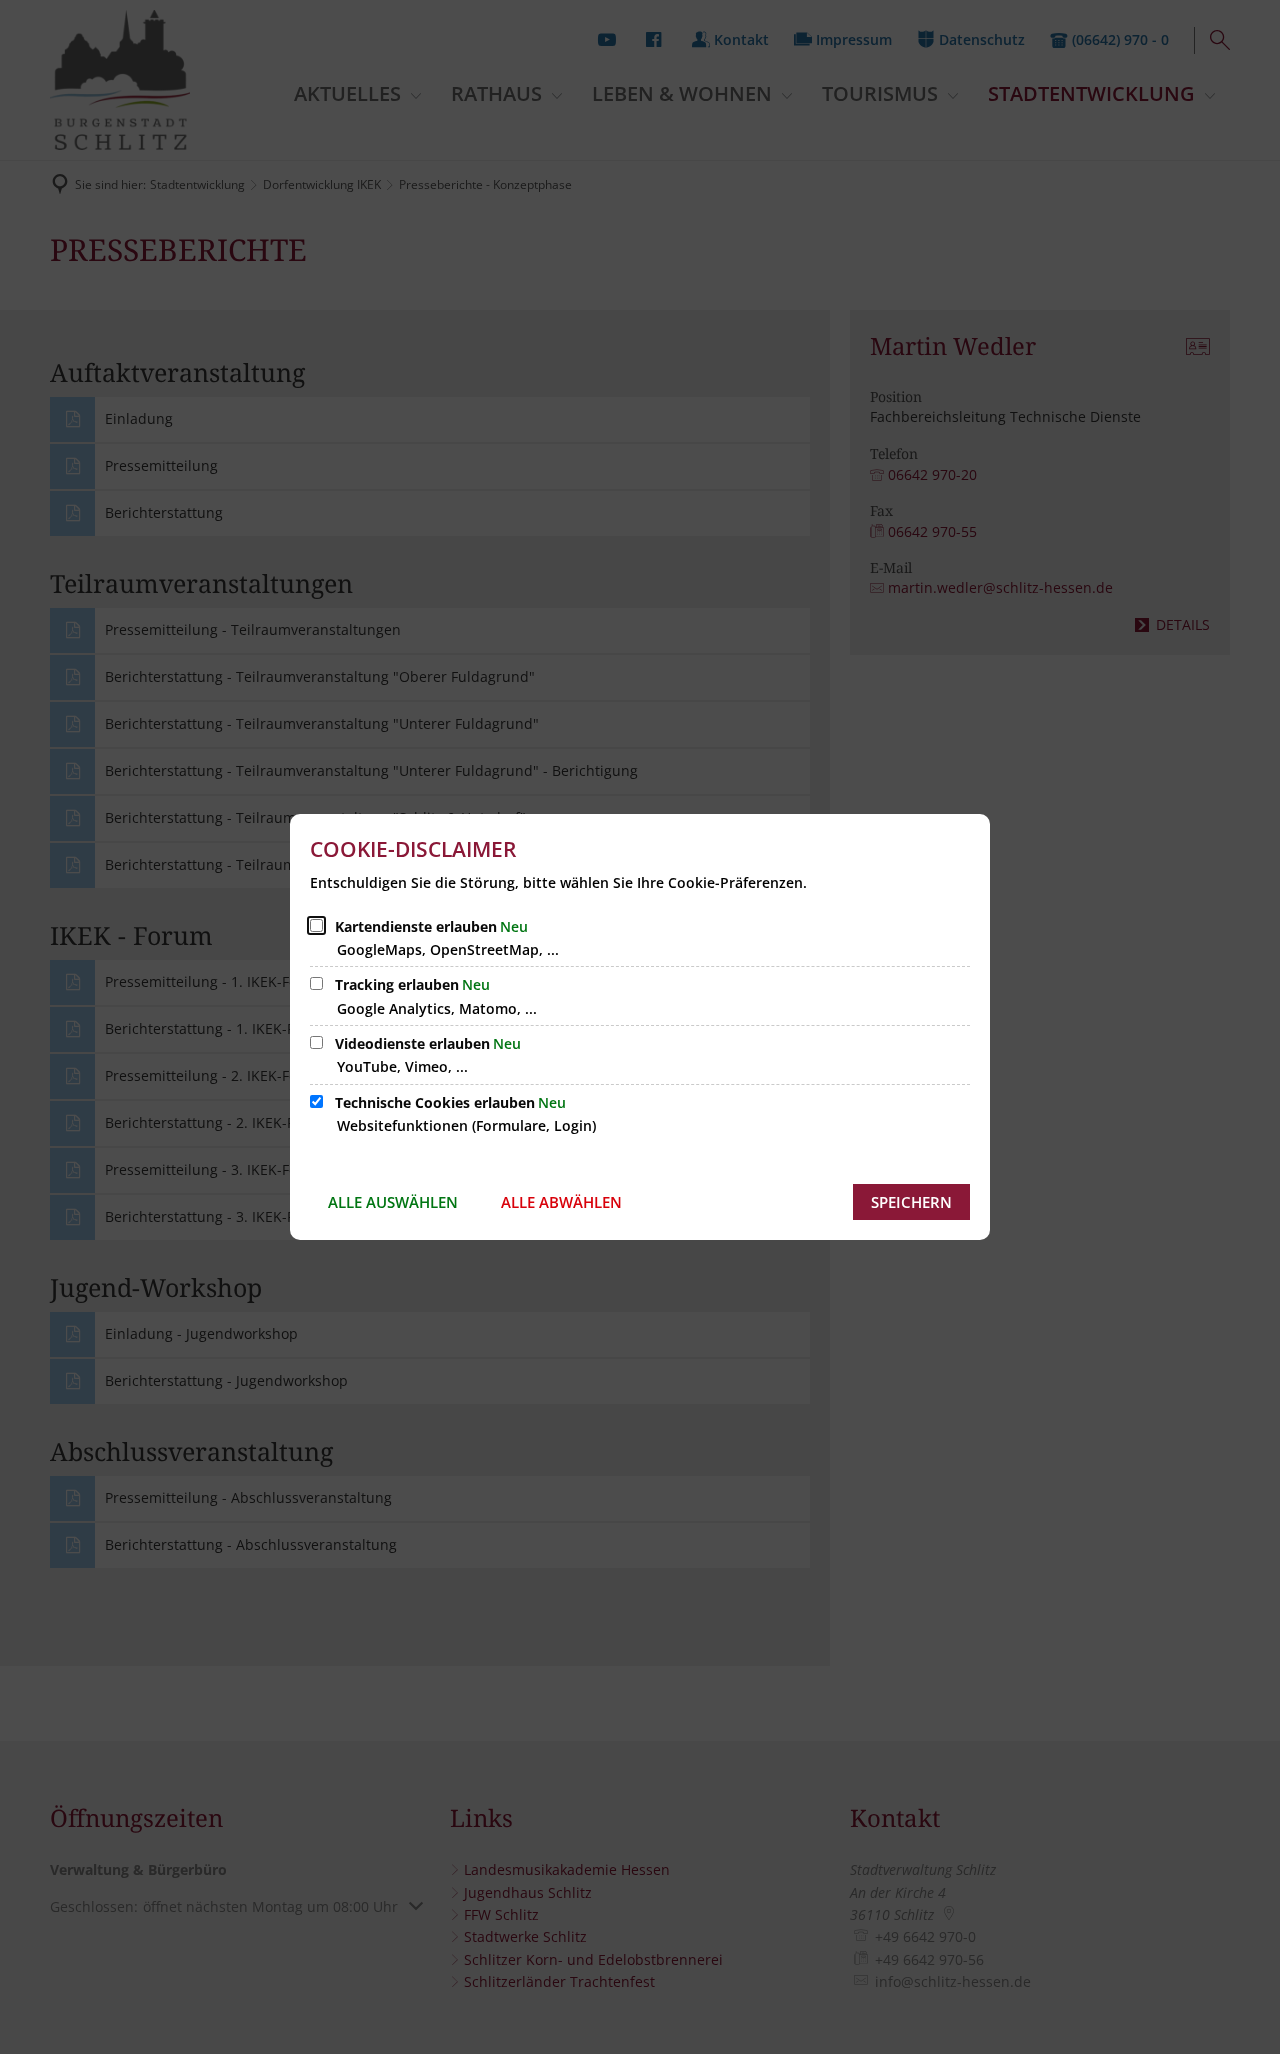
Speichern (911, 1202)
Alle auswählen (393, 1202)
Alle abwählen (561, 1202)
